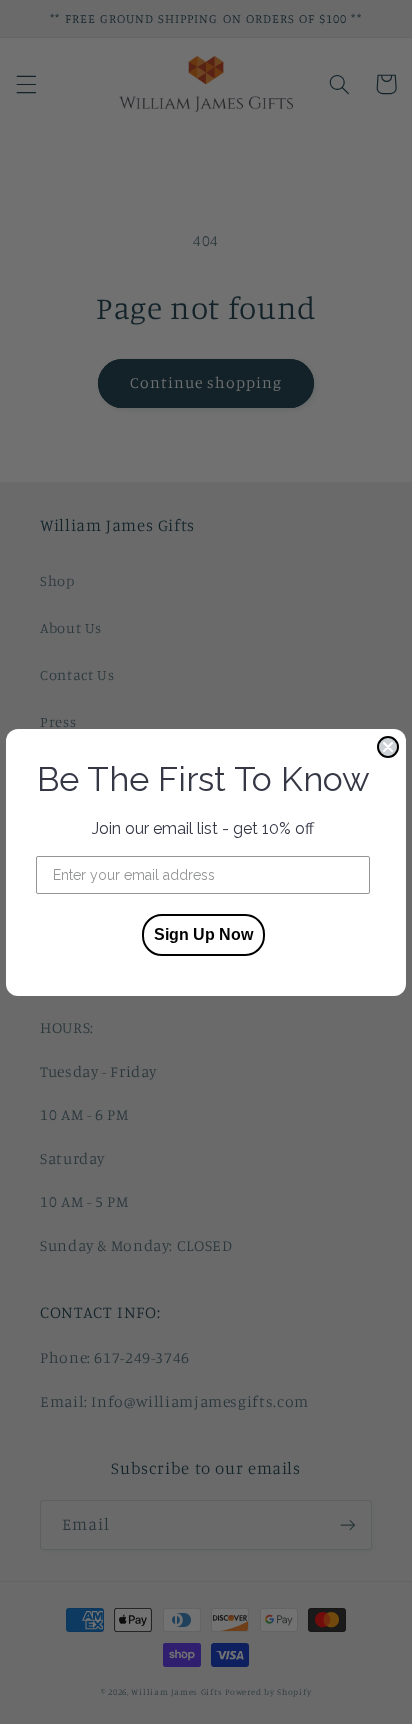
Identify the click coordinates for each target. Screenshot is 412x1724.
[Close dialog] (388, 747)
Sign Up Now (203, 934)
